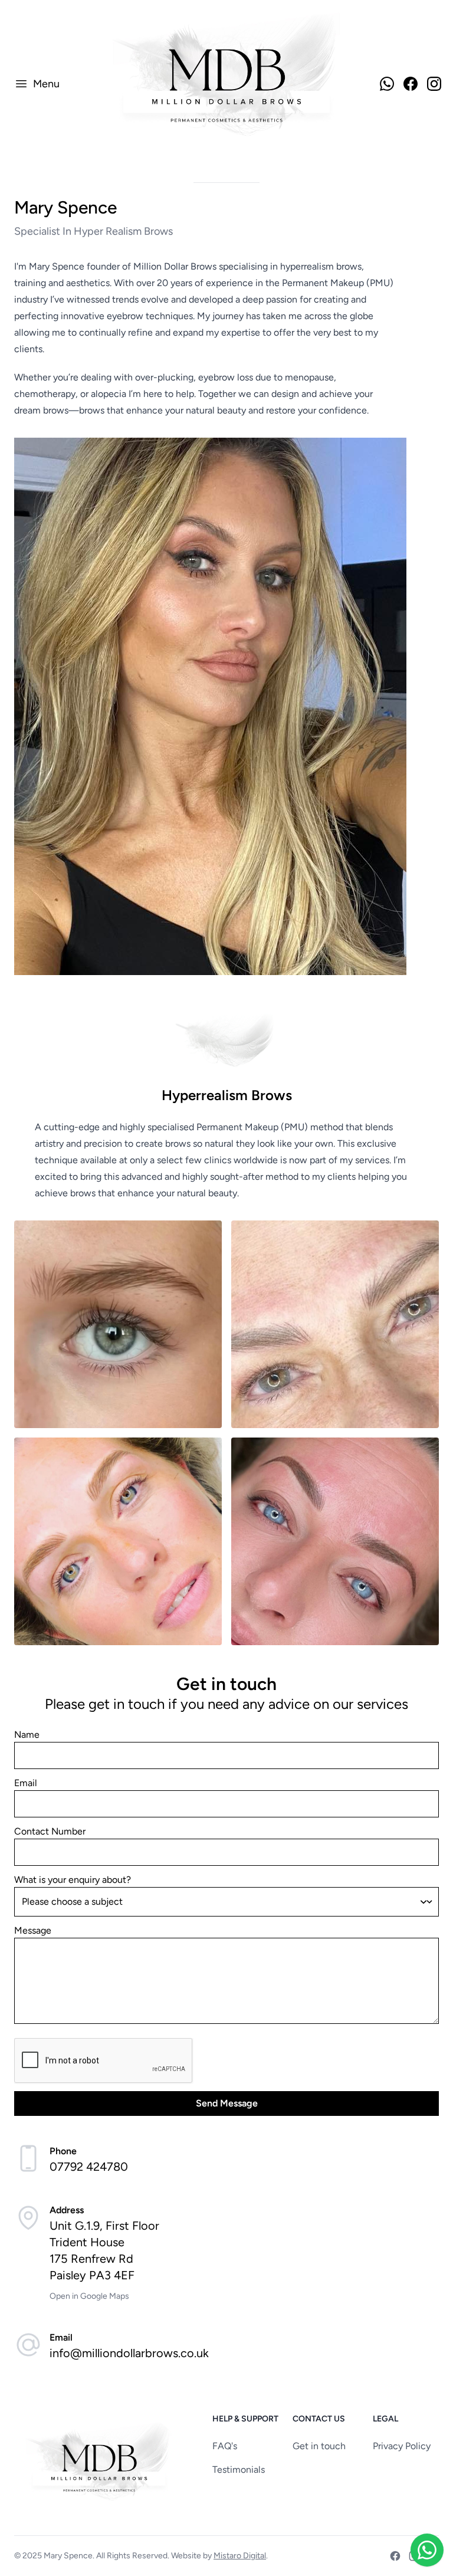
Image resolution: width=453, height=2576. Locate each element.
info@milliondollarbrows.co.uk (129, 2353)
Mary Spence (68, 2556)
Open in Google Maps (89, 2296)
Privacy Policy (402, 2446)
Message (33, 1930)
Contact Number (50, 1831)
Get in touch (319, 2446)
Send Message (227, 2103)
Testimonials (239, 2470)
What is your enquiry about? (73, 1880)
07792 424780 (89, 2167)
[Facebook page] (395, 2556)
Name (27, 1735)
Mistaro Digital (240, 2556)
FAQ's (225, 2446)
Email (26, 1783)
